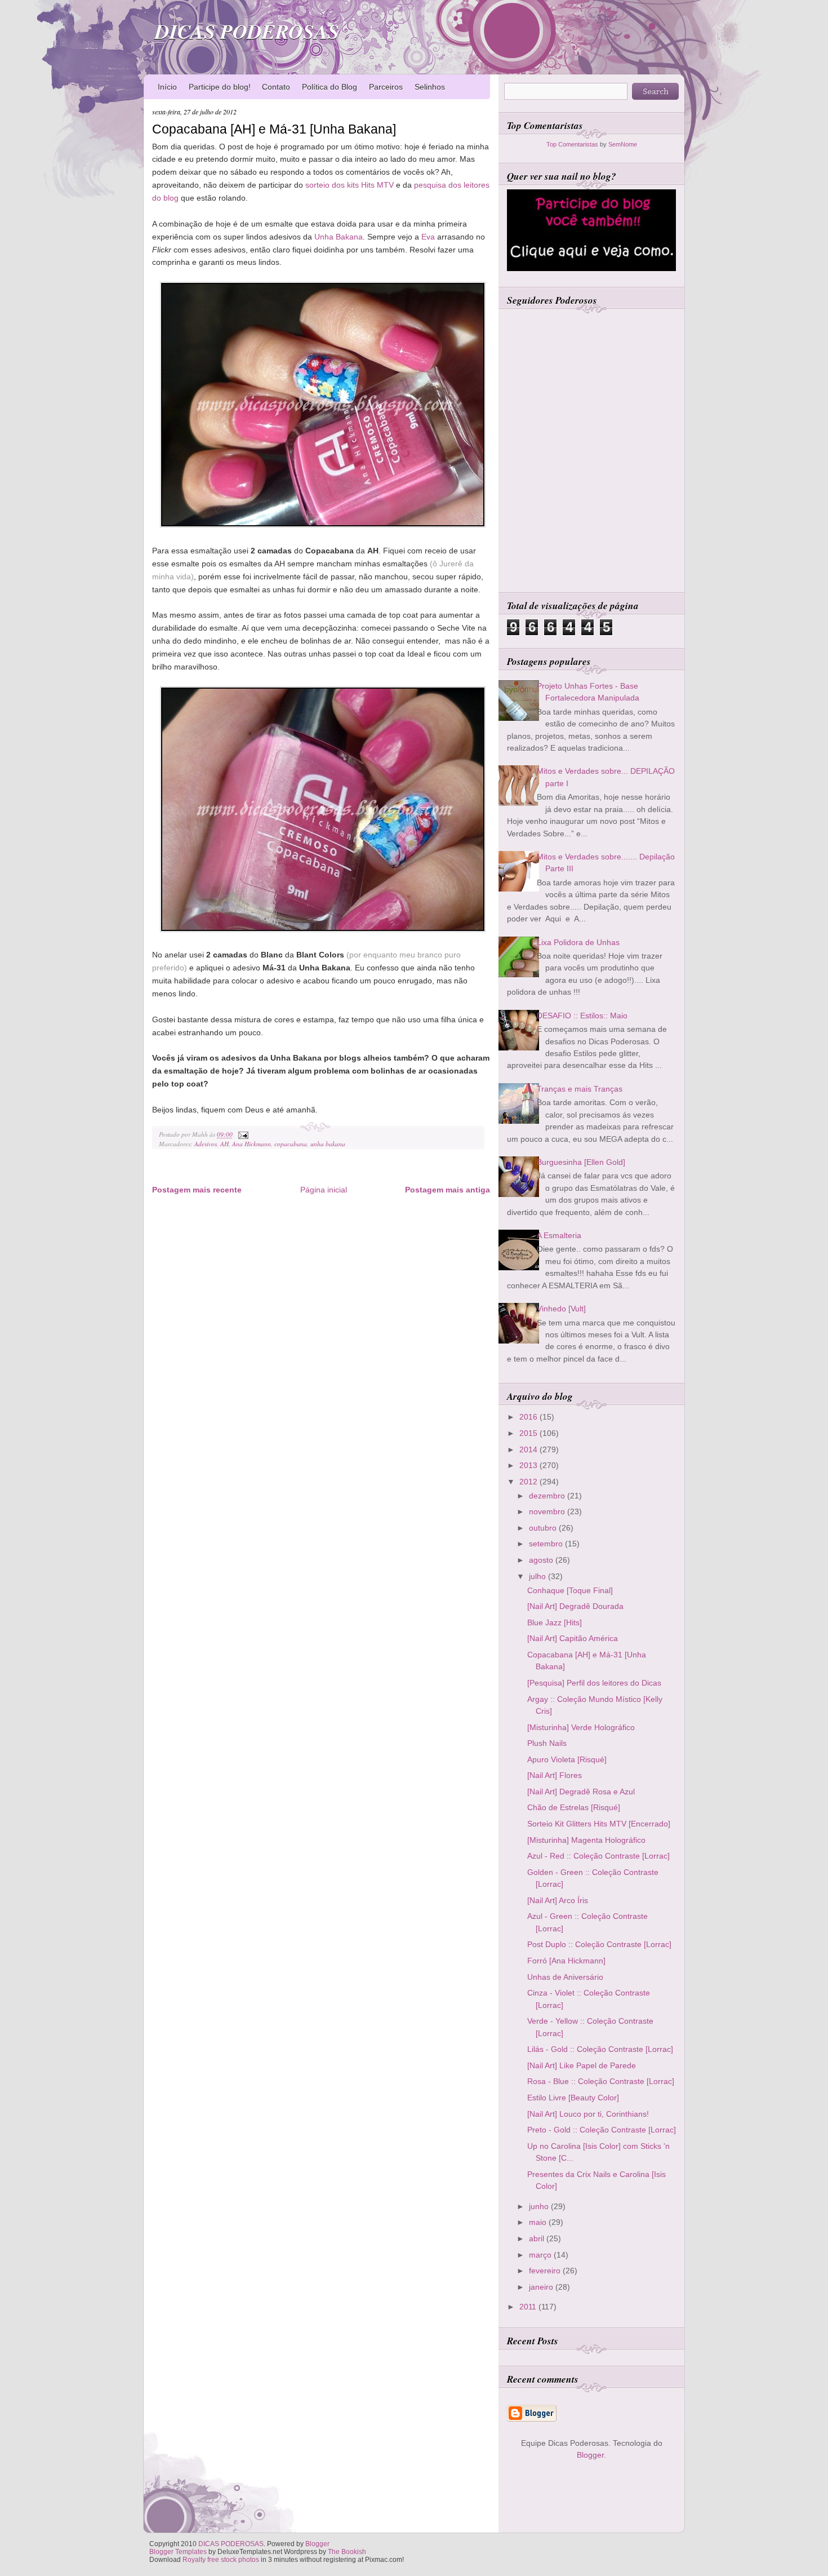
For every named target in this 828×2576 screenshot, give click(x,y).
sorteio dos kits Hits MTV (350, 185)
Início (167, 87)
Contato (276, 87)
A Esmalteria (559, 1235)
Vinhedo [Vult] (561, 1309)
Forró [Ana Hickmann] (566, 1961)
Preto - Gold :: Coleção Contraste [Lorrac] (602, 2130)
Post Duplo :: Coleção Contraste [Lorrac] (599, 1944)
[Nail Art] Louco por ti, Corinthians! (588, 2114)
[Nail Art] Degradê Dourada (575, 1606)
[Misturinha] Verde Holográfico (581, 1727)
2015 (529, 1433)
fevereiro (546, 2271)
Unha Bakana (339, 237)
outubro (544, 1528)
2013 (529, 1465)
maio (539, 2222)
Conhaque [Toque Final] (570, 1590)
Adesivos (206, 1144)
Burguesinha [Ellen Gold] (581, 1162)
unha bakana (328, 1144)
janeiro (542, 2287)
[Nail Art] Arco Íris (558, 1900)
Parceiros (386, 87)
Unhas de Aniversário (565, 1977)
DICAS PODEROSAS (247, 31)
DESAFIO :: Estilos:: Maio (582, 1016)
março (541, 2255)
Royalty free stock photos (221, 2560)
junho (540, 2206)
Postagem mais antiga (448, 1190)
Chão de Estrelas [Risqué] (574, 1807)
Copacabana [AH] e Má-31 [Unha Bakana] (274, 129)
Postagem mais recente (197, 1190)
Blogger (590, 2455)
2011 (529, 2307)
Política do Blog (330, 87)
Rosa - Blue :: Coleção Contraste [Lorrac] (601, 2081)
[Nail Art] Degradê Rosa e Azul (581, 1792)
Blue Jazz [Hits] (555, 1622)
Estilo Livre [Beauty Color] (573, 2098)
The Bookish (347, 2552)
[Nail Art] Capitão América (573, 1638)
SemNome (623, 144)
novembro (548, 1511)
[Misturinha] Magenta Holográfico (586, 1840)
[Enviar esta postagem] (242, 1134)
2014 (529, 1449)
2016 (529, 1417)
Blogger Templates (178, 2552)
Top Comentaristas (572, 144)
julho (538, 1576)
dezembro (548, 1496)
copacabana (291, 1144)
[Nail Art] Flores (555, 1775)
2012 (529, 1482)
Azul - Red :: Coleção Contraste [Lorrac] (598, 1856)
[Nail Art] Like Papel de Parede (582, 2065)
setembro (547, 1544)
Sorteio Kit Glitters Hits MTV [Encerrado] (599, 1824)
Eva (428, 237)
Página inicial (324, 1190)
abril (538, 2238)
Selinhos (430, 87)
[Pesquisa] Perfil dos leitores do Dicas (594, 1683)
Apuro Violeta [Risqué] (567, 1759)
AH (224, 1144)
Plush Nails (547, 1743)
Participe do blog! (220, 87)
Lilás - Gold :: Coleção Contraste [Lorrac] (600, 2049)
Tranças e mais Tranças (580, 1089)
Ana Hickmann (251, 1144)
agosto (542, 1560)
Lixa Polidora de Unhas (578, 942)
